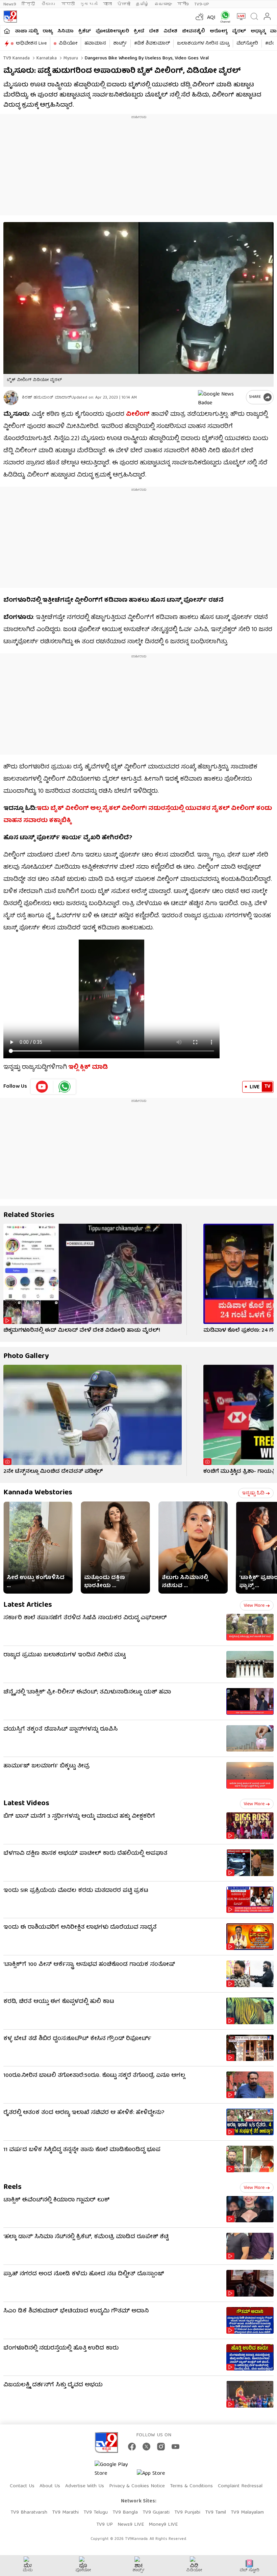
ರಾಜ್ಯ (48, 31)
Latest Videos (26, 1804)
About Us (50, 2486)
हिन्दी (29, 4)
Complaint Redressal (240, 2486)
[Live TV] (240, 17)
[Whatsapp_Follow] (65, 1087)
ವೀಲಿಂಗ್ (138, 415)
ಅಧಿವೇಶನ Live (31, 44)
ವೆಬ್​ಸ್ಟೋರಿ (247, 44)
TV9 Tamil (216, 2513)
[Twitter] (146, 2447)
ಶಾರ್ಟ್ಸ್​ (120, 44)
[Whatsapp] (224, 17)
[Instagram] (161, 2447)
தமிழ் (142, 4)
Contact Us (22, 2486)
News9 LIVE (131, 2525)
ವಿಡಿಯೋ (68, 44)
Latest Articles (28, 1605)
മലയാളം (163, 4)
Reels (12, 2187)
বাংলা (107, 4)
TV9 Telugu (96, 2513)
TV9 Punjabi (187, 2513)
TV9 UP (105, 2525)
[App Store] (157, 2476)
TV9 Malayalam (247, 2513)
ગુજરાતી (89, 4)
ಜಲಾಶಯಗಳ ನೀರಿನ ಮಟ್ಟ (203, 44)
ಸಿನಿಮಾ (66, 31)
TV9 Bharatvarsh (29, 2513)
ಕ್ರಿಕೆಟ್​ (85, 31)
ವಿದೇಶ (170, 31)
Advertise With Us (85, 2486)
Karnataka (46, 58)
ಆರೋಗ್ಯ (219, 31)
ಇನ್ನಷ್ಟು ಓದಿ (253, 1493)
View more (254, 1606)
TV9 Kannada (17, 58)
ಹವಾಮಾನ (95, 44)
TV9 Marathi (65, 2513)
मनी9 (183, 4)
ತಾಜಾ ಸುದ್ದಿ (26, 31)
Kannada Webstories (38, 1493)
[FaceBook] (132, 2447)
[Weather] (199, 17)
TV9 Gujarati (156, 2513)
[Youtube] (42, 1087)
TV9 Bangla (125, 2513)
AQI (211, 18)
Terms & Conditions (191, 2486)
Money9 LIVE (163, 2525)
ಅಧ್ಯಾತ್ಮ (258, 31)
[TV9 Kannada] (10, 17)
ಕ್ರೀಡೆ (139, 31)
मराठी (68, 4)
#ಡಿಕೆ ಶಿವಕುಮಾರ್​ (152, 44)
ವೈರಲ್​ (239, 31)
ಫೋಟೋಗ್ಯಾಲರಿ (112, 31)
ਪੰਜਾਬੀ (124, 4)
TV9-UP (202, 4)
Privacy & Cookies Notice (137, 2486)
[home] (7, 31)
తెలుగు (49, 4)
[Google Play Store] (115, 2469)
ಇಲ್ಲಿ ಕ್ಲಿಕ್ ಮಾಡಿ (88, 1068)
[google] (221, 397)
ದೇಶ (154, 31)
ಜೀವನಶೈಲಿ (194, 31)
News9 (10, 4)
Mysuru (70, 58)
